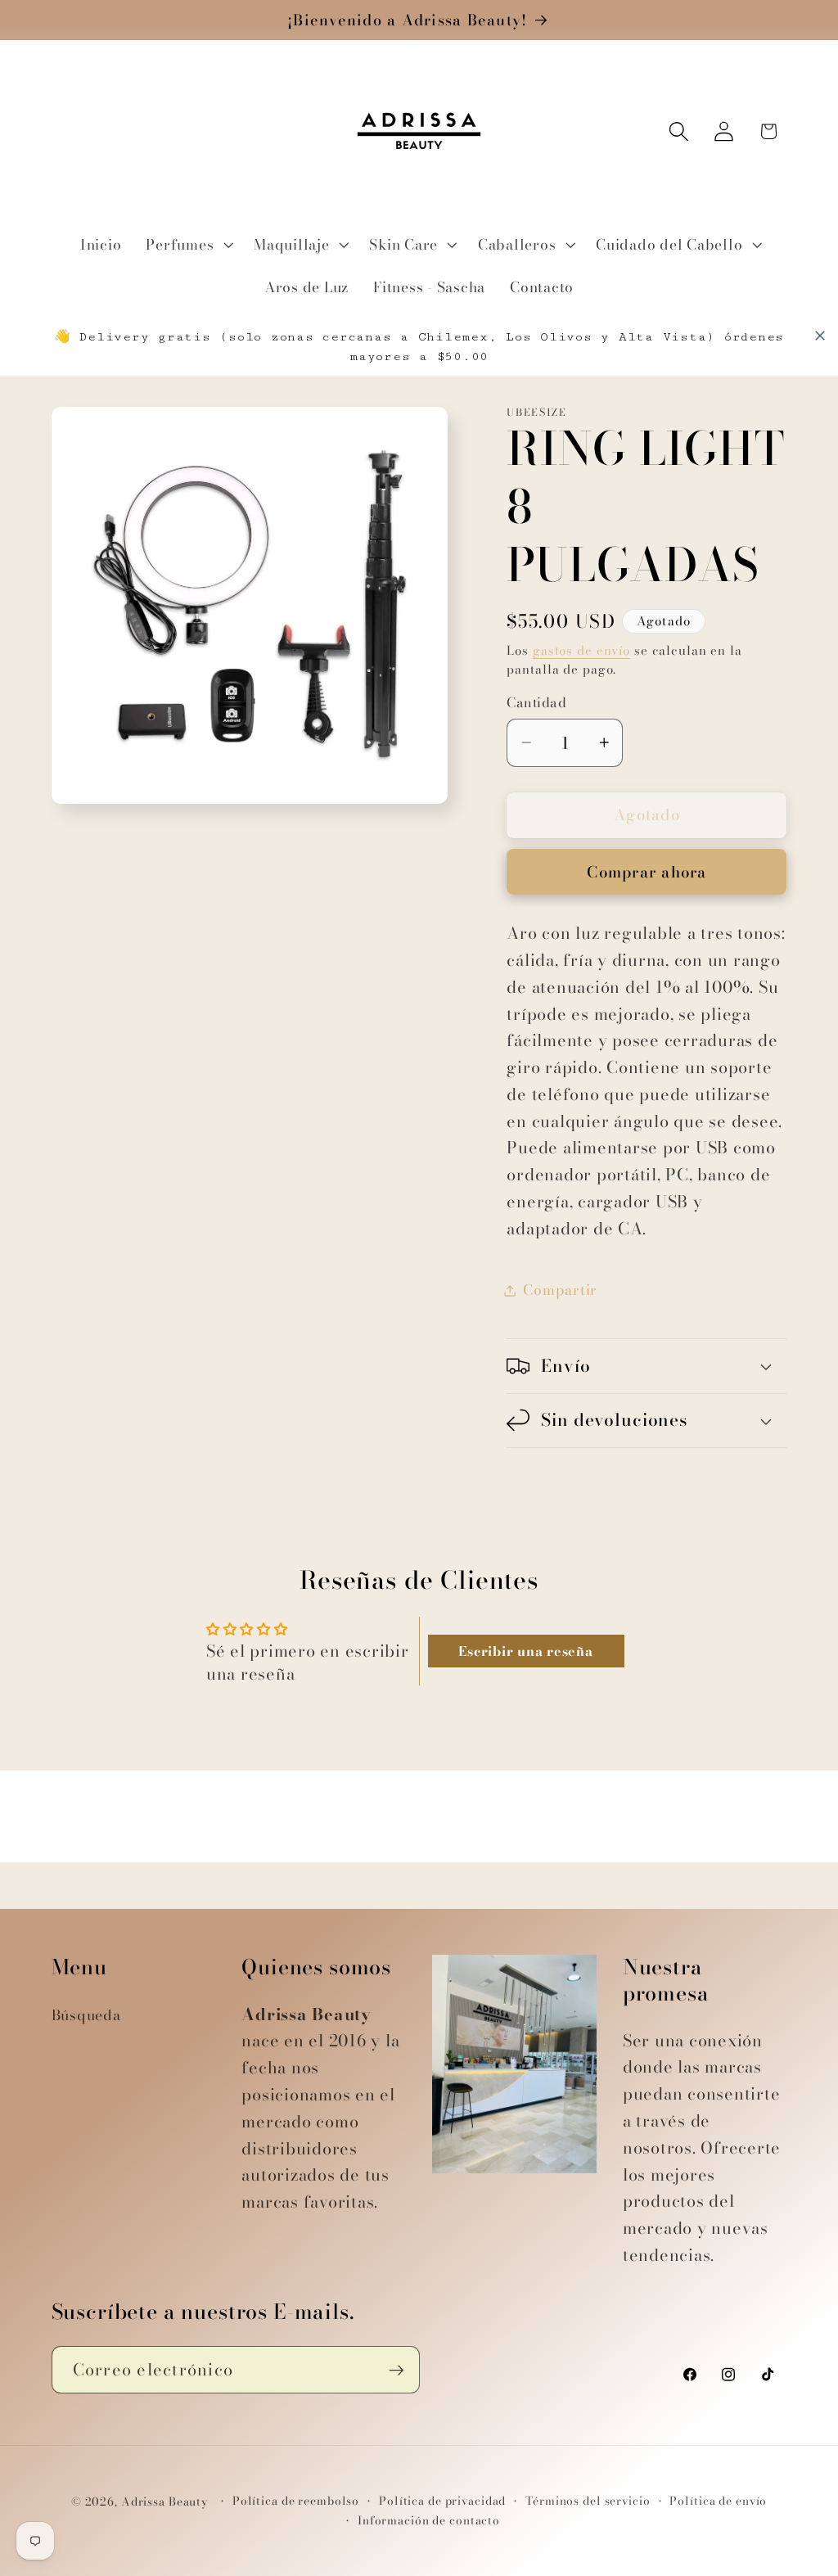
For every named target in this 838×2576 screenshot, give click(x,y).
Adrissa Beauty (165, 2502)
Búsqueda (86, 2015)
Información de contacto (429, 2521)
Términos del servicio (588, 2501)
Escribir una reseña (525, 1651)
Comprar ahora (647, 872)
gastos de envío (581, 650)
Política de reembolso (296, 2501)
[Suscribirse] (396, 2370)
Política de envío (718, 2501)
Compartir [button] (560, 1290)
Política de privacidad (442, 2501)
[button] (187, 245)
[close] (820, 336)
